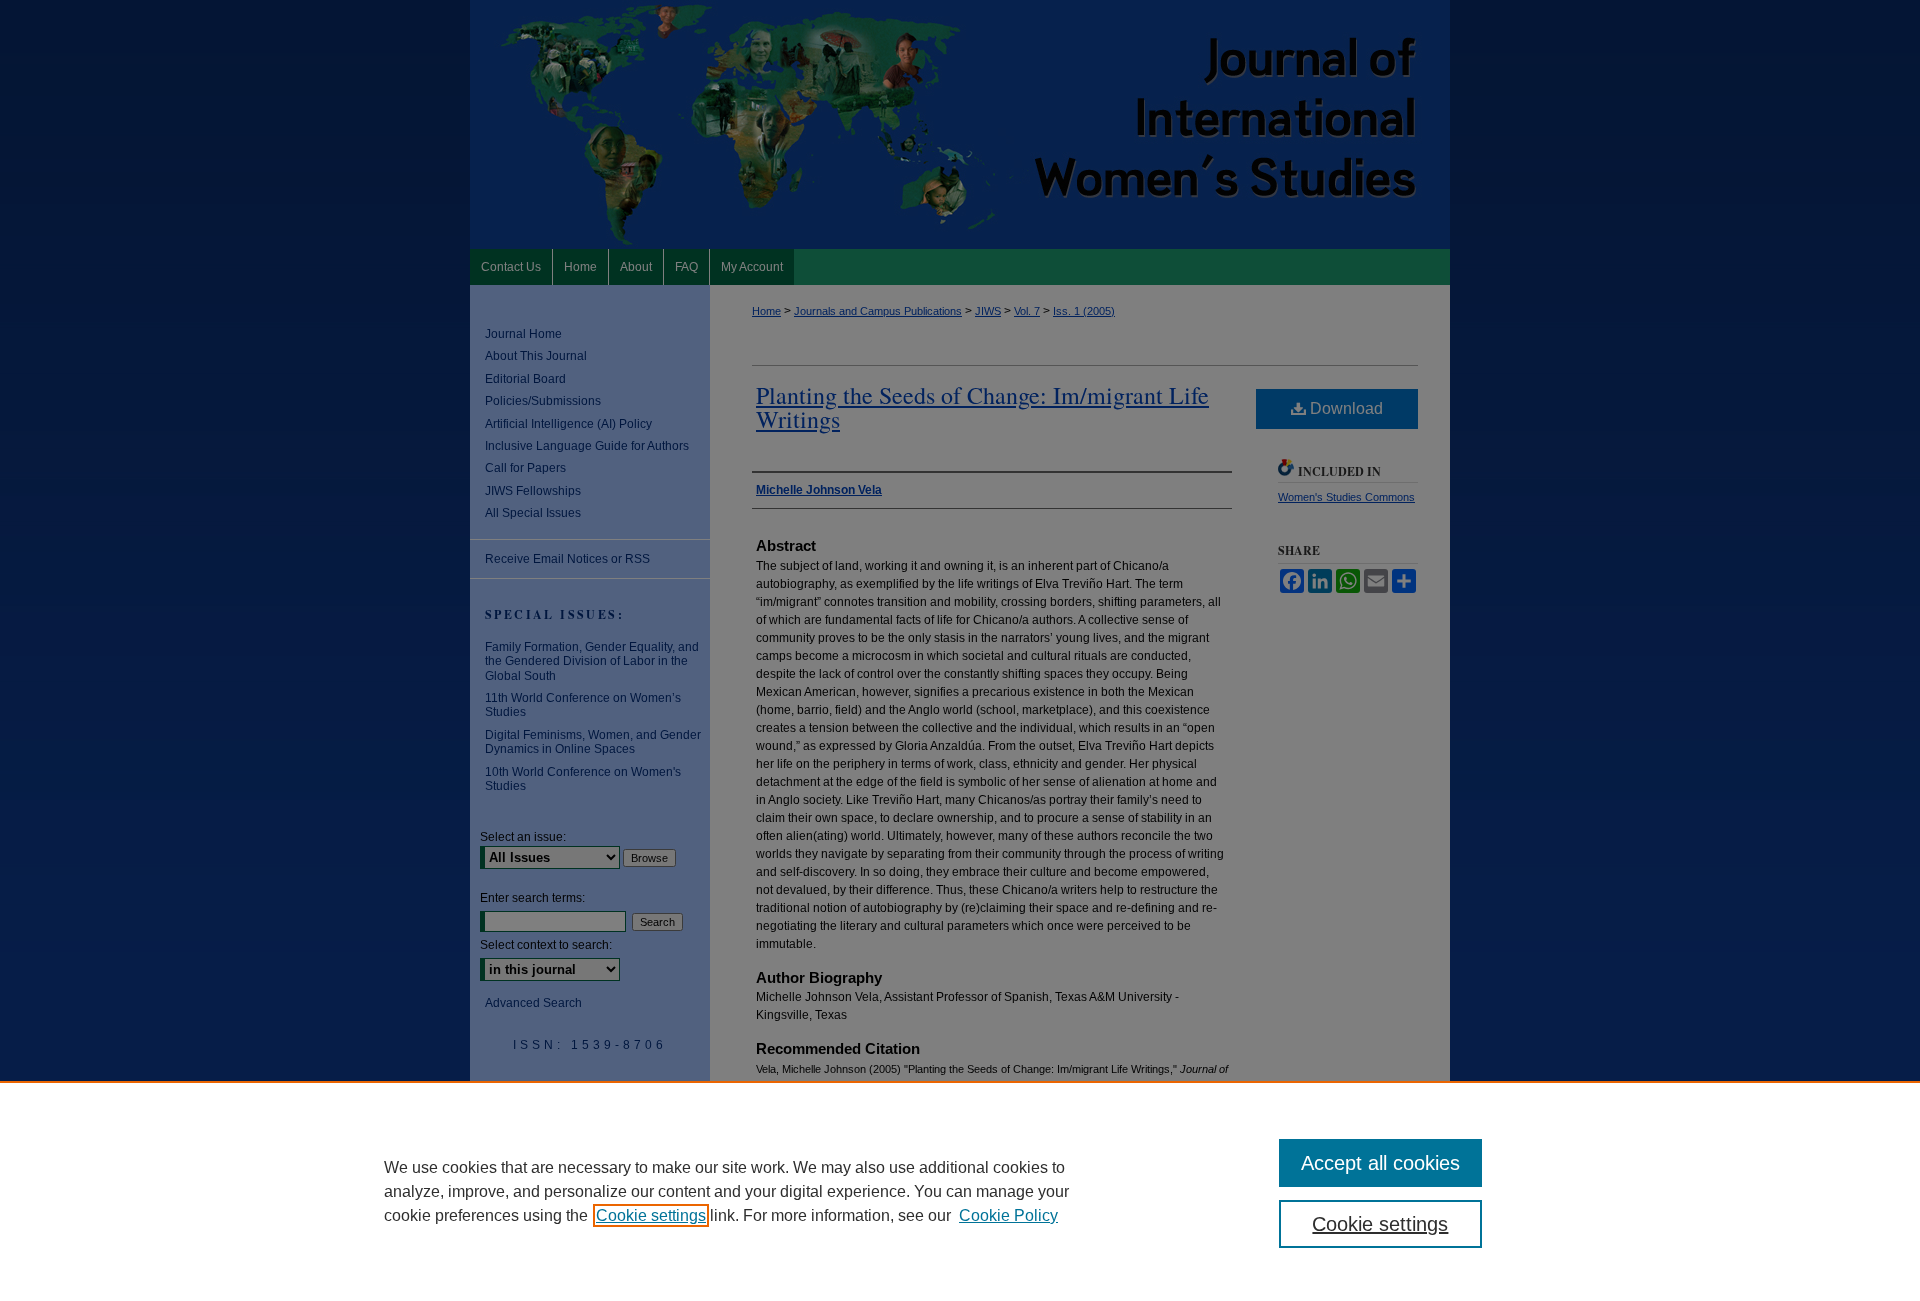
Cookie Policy (1008, 1215)
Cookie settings (651, 1215)
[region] (960, 1191)
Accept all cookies (1380, 1163)
